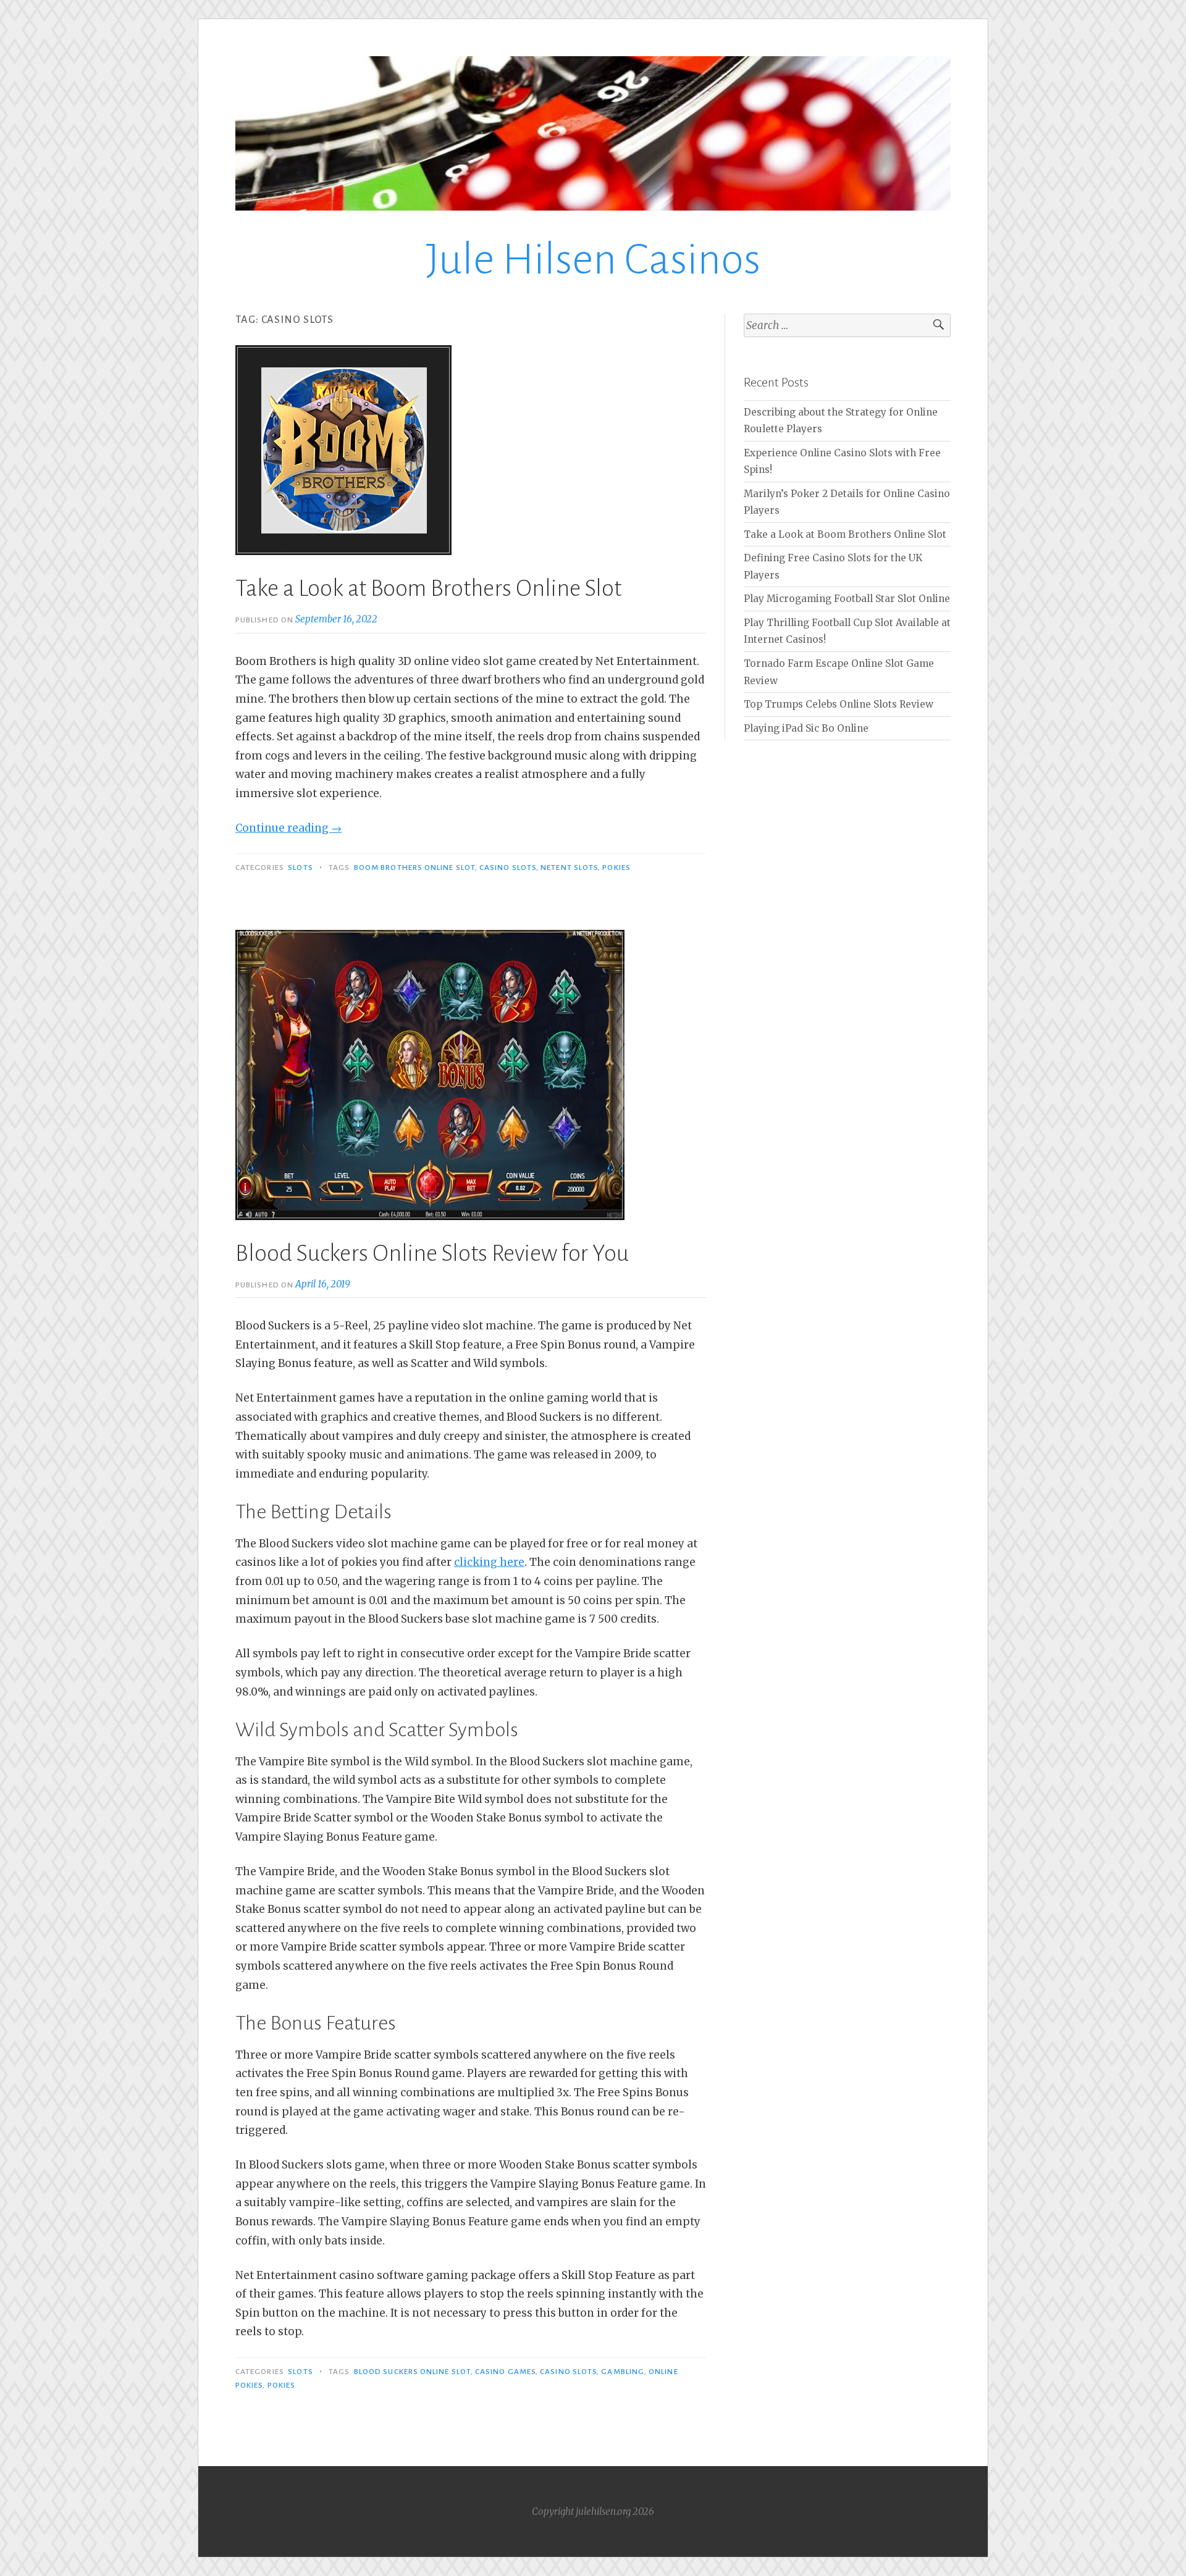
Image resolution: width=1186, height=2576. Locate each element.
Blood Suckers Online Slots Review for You (432, 1253)
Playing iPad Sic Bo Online (806, 728)
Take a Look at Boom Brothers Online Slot (428, 588)
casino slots (508, 868)
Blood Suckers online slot (412, 2372)
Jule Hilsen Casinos (593, 260)
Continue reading (288, 828)
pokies (616, 868)
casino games (505, 2372)
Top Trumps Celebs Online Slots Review (839, 704)
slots (300, 868)
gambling (623, 2372)
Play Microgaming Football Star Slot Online (847, 599)
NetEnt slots (569, 868)
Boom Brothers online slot (414, 868)
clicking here (489, 1562)
